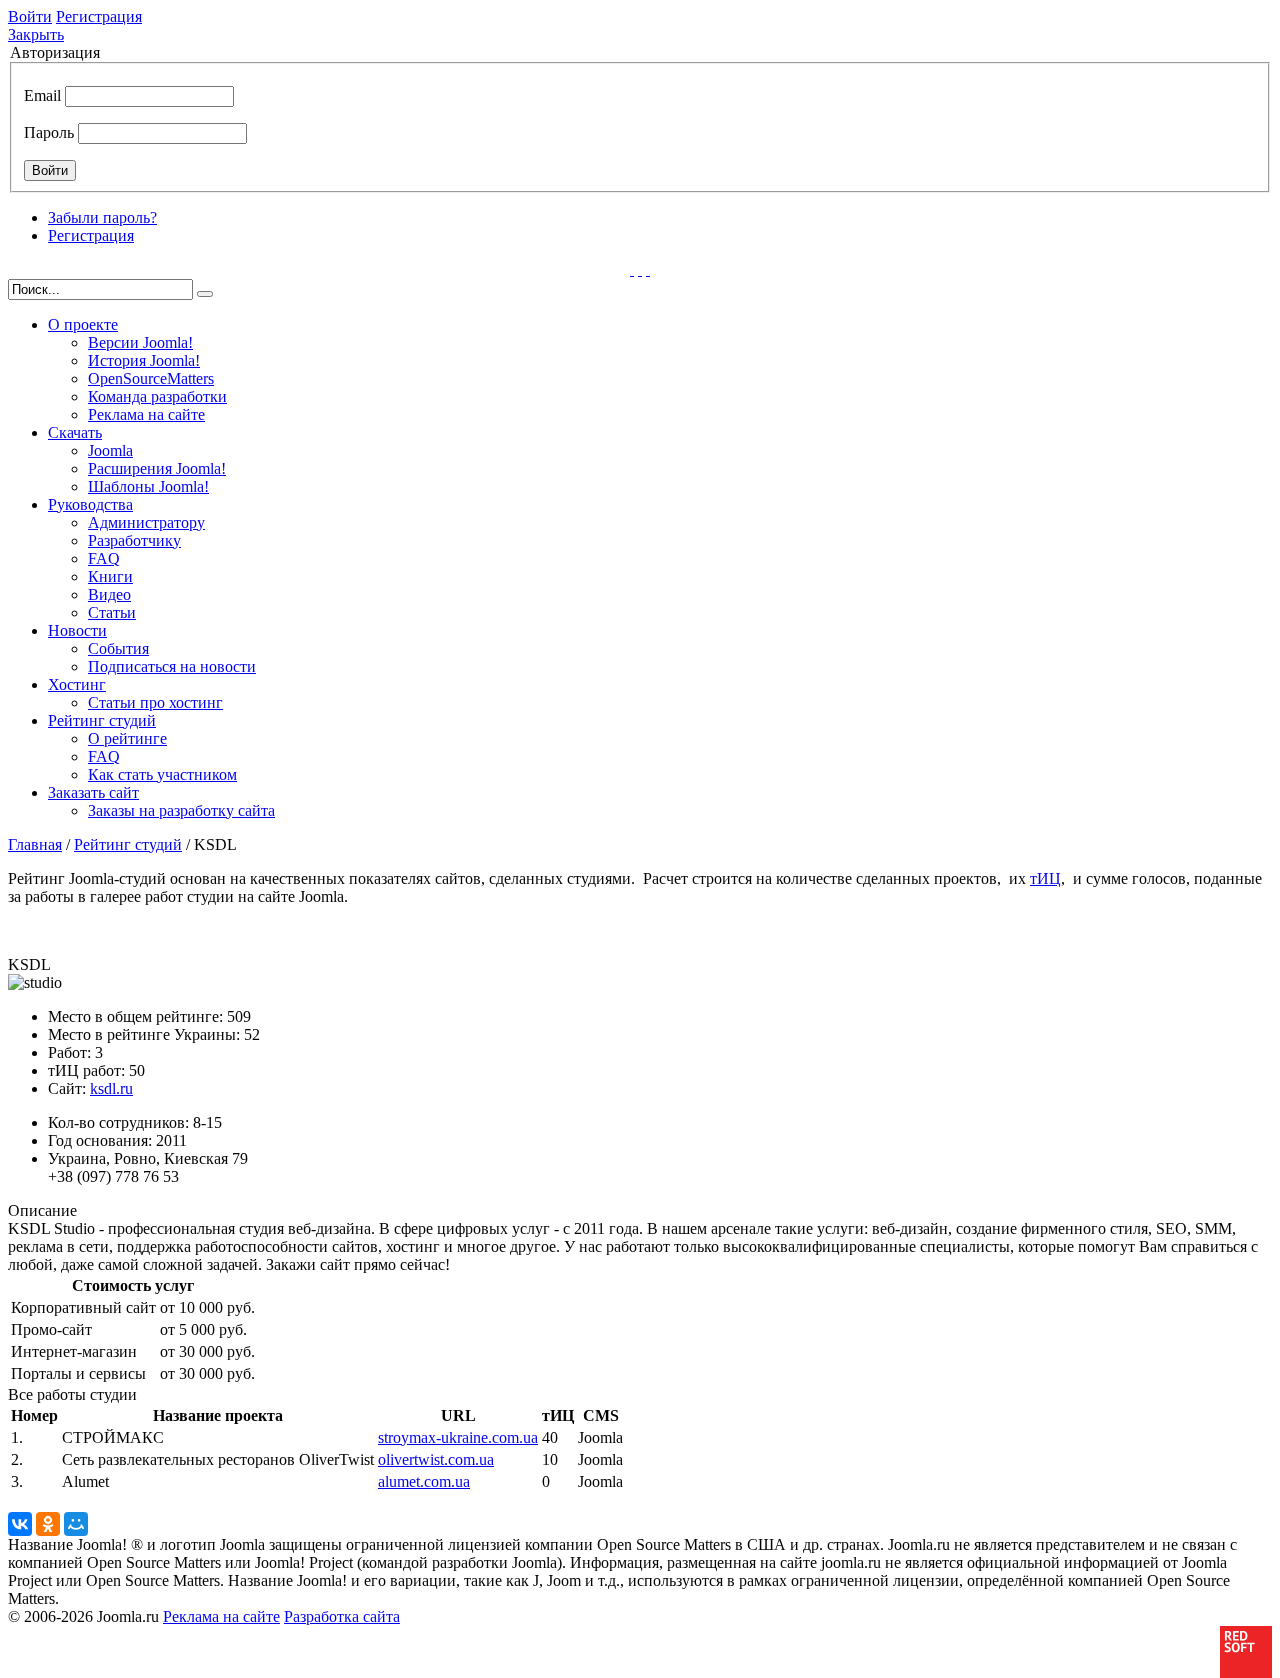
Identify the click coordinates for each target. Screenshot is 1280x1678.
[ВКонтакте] (20, 1524)
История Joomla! (144, 360)
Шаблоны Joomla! (148, 486)
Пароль (49, 132)
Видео (109, 594)
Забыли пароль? (102, 217)
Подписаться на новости (172, 666)
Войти (30, 16)
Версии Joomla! (140, 342)
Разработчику (134, 540)
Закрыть (36, 34)
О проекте (83, 324)
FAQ (104, 558)
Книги (110, 576)
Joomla (110, 450)
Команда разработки (157, 396)
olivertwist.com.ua (436, 1459)
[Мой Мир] (76, 1524)
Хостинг (77, 684)
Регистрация (99, 16)
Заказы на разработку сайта (181, 810)
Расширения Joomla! (157, 468)
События (118, 648)
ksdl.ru (111, 1088)
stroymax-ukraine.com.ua (458, 1437)
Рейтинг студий (102, 720)
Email (42, 95)
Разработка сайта (342, 1616)
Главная (35, 844)
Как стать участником (162, 774)
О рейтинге (127, 738)
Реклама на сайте (146, 414)
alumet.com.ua (424, 1481)
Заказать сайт (93, 792)
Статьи (112, 612)
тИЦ (1045, 878)
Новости (77, 630)
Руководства (90, 504)
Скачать (75, 432)
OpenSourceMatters (151, 378)
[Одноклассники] (48, 1524)
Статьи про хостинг (155, 702)
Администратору (146, 522)
